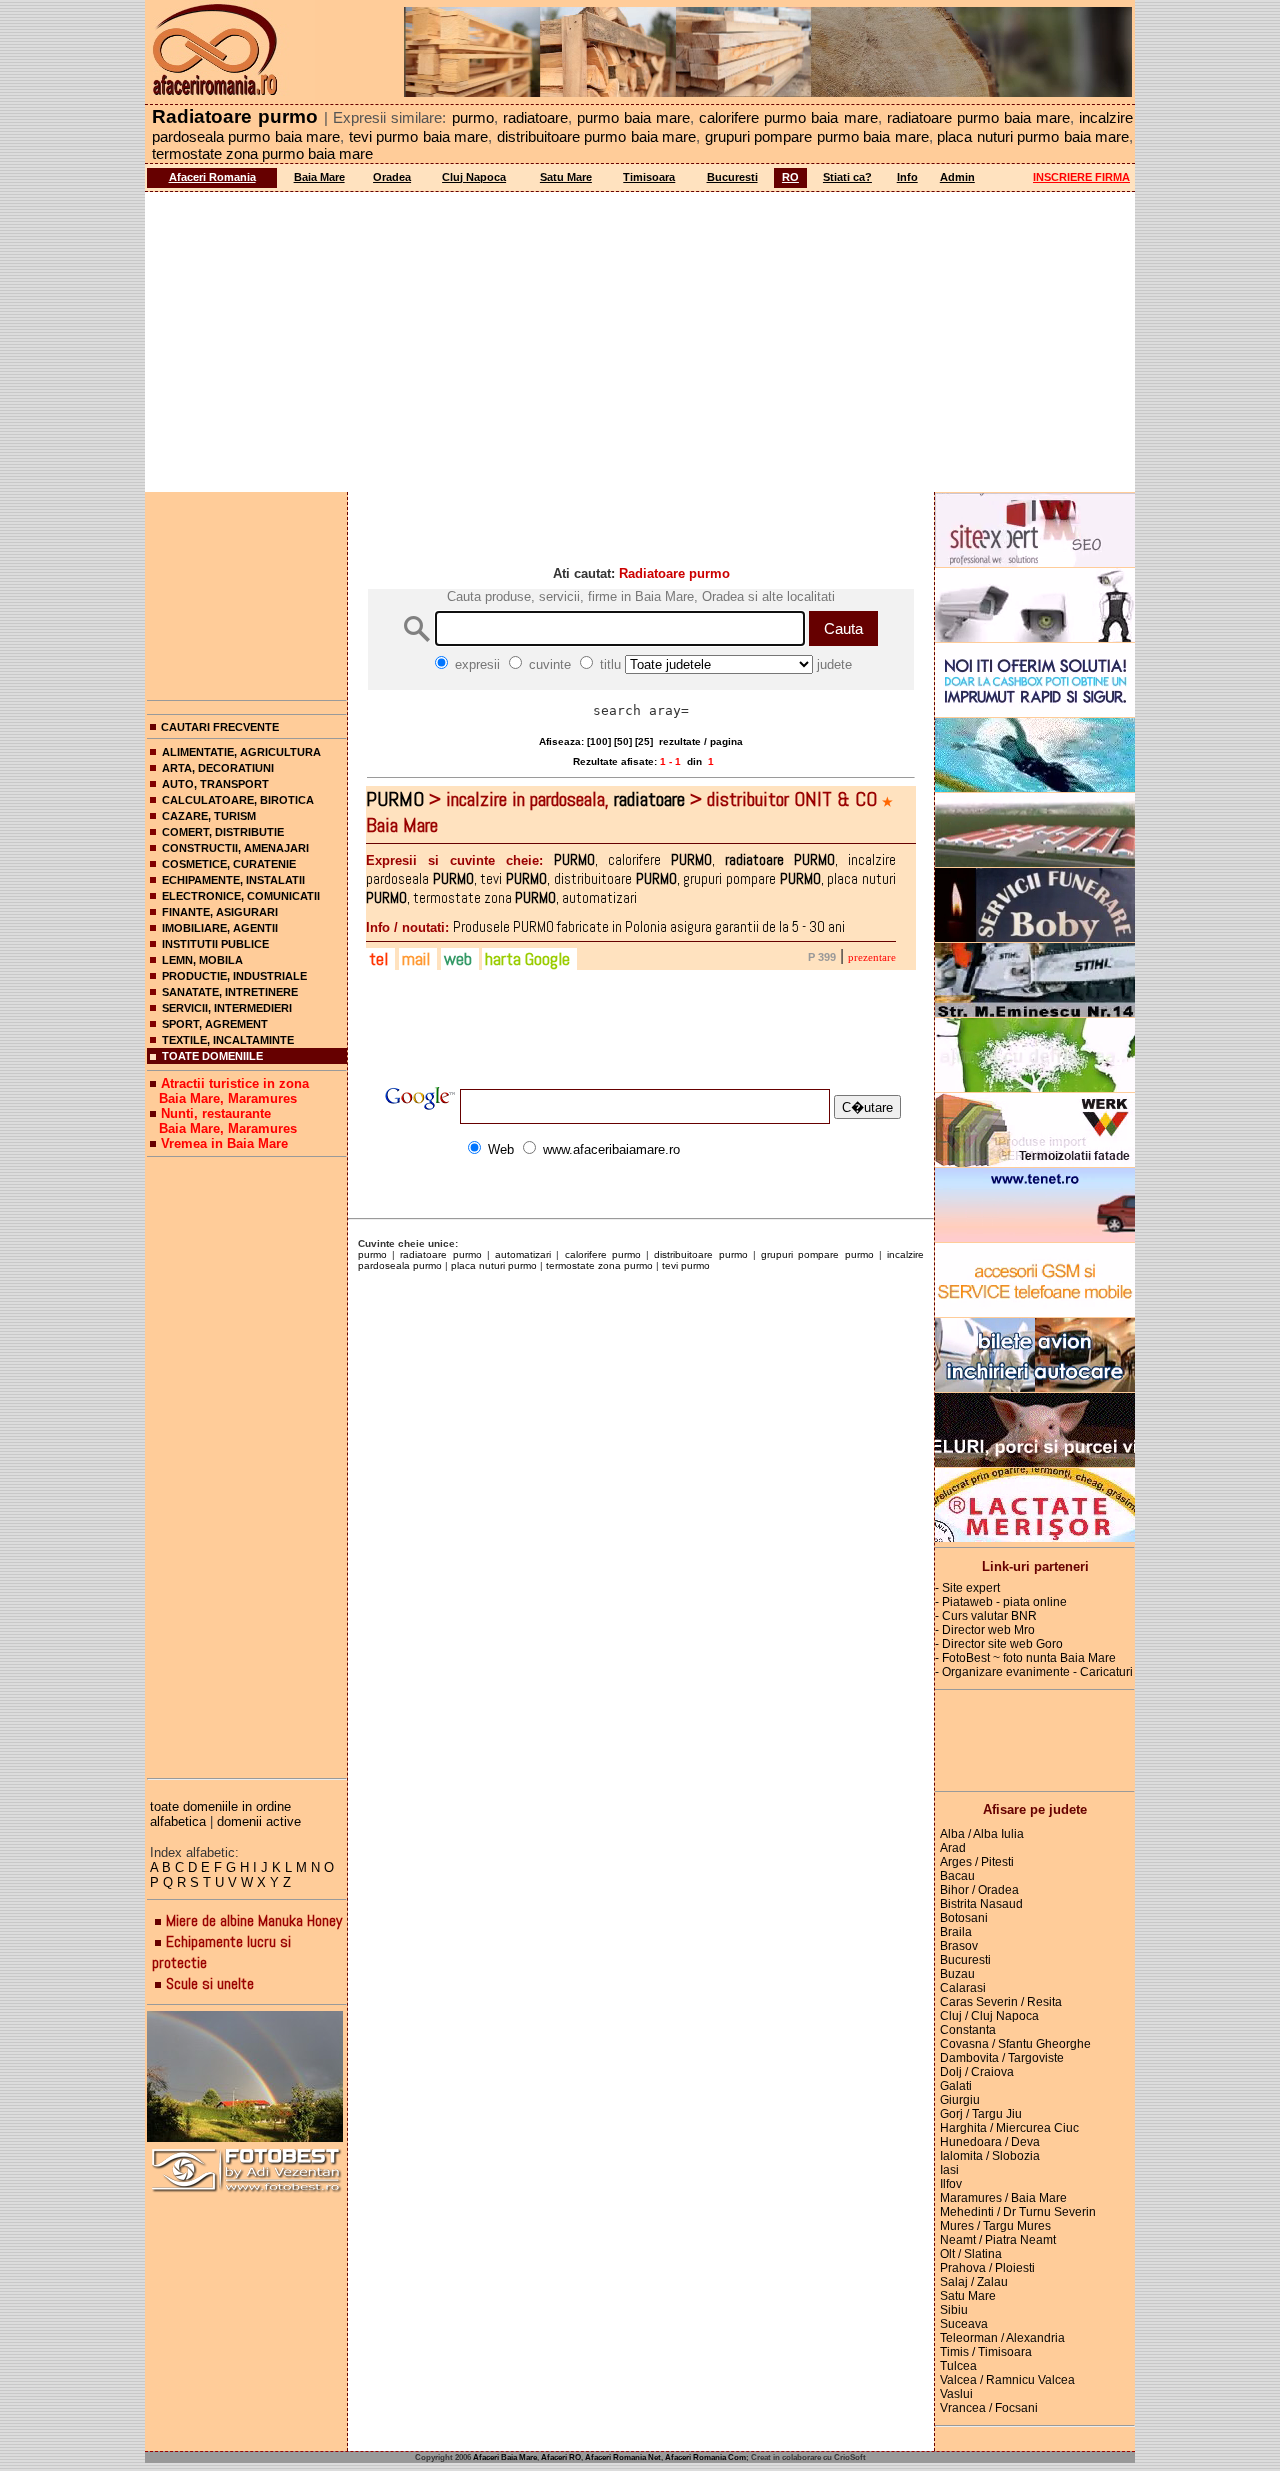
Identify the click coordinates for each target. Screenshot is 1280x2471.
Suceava (964, 2324)
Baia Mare (319, 177)
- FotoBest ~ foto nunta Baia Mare (1025, 1658)
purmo (372, 1254)
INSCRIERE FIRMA (1081, 177)
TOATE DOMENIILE (212, 1056)
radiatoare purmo (440, 1254)
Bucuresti (732, 177)
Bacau (957, 1876)
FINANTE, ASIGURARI (220, 912)
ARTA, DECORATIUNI (218, 768)
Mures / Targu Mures (995, 2226)
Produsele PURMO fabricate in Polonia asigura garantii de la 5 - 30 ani (605, 926)
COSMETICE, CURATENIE (229, 864)
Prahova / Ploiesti (987, 2268)
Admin (957, 177)
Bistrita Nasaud (981, 1904)
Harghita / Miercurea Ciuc (1009, 2128)
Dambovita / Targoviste (1002, 2058)
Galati (956, 2086)
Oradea (392, 177)
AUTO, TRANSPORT (215, 784)
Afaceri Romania (212, 177)
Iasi (949, 2170)
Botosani (964, 1918)
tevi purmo (686, 1265)
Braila (956, 1932)
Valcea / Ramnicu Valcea (1007, 2380)
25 (644, 741)
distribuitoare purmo (700, 1254)
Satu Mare (566, 177)
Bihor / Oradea (979, 1890)
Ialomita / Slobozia (990, 2156)
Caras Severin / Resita (1001, 2002)
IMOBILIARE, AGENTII (220, 928)
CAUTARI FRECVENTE (220, 727)
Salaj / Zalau (974, 2282)
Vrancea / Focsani (989, 2408)
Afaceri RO (561, 2457)
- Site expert (967, 1588)
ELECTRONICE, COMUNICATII (241, 896)
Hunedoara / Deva (990, 2142)
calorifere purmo (603, 1254)
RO (790, 177)
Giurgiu (960, 2100)
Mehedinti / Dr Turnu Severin (1018, 2212)
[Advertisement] (640, 342)
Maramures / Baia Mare (1003, 2198)
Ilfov (951, 2184)
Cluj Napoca (474, 177)
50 (623, 741)
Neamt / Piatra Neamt (998, 2240)
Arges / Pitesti (977, 1862)
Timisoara (649, 177)
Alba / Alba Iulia (982, 1834)
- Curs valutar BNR (986, 1616)
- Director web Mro (985, 1630)
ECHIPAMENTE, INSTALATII (233, 880)
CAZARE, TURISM (209, 816)
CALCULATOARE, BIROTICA (238, 800)
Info (907, 177)
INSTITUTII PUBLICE (215, 944)
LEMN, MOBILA (202, 960)
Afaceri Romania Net (623, 2457)
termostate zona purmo (599, 1265)
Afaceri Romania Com (705, 2457)
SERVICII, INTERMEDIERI (227, 1008)
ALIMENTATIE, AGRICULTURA (241, 752)
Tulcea (958, 2366)
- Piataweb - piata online (1001, 1602)
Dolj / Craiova (977, 2072)
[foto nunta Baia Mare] (247, 2077)
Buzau (957, 1974)
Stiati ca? (847, 177)
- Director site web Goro (999, 1644)
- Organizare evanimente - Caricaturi (1034, 1672)
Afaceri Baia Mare (505, 2457)
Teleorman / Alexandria (1002, 2338)
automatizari (523, 1254)
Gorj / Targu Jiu (981, 2114)
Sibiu (954, 2310)
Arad (953, 1848)
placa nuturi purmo (494, 1265)
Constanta (968, 2030)
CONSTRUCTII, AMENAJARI (235, 848)
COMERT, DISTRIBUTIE (223, 832)
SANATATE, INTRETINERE (230, 992)
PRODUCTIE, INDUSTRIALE (234, 976)
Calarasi (963, 1988)
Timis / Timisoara (986, 2352)
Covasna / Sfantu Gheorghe (1015, 2044)
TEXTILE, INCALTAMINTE (228, 1040)
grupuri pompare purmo (817, 1254)
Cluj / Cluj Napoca (989, 2016)
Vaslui (956, 2394)
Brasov (959, 1946)
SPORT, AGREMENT (215, 1024)
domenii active (259, 1821)
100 (599, 741)
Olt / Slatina (971, 2254)
